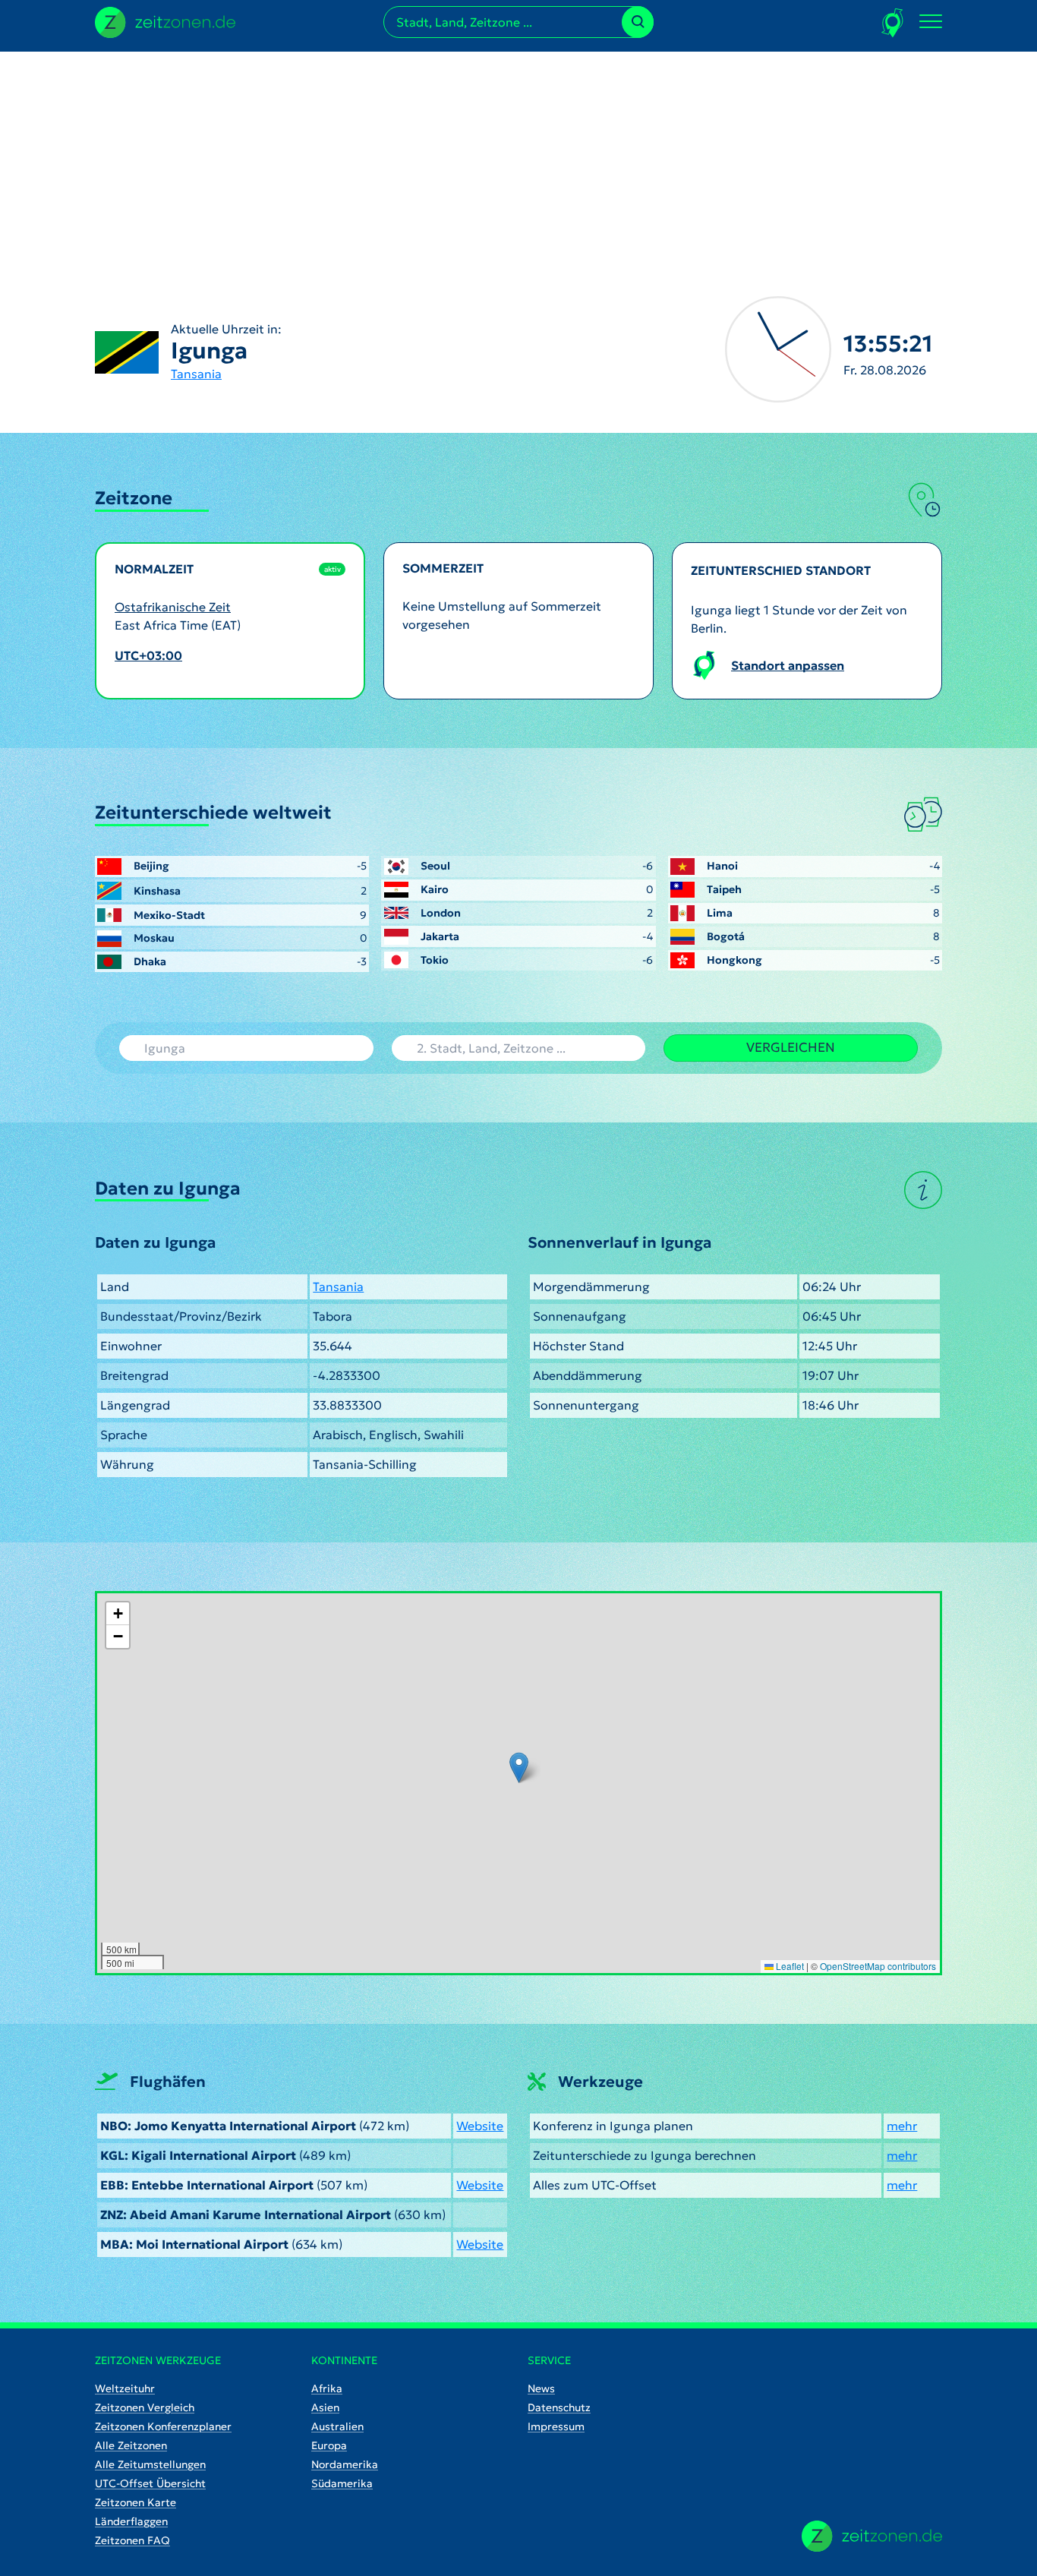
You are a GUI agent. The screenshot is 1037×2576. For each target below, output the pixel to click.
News (541, 2388)
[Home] (872, 2536)
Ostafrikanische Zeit (173, 607)
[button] (519, 1768)
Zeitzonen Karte (136, 2502)
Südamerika (342, 2483)
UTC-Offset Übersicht (150, 2483)
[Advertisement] (518, 158)
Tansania (196, 374)
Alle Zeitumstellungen (150, 2464)
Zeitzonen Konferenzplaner (163, 2426)
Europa (329, 2445)
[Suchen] (638, 22)
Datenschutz (559, 2407)
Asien (325, 2407)
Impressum (556, 2426)
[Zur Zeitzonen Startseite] (165, 21)
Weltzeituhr (125, 2388)
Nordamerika (345, 2464)
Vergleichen (791, 1047)
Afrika (327, 2388)
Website (480, 2126)
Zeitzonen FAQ (132, 2540)
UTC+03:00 (148, 655)
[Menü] (931, 22)
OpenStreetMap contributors (878, 1966)
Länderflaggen (131, 2521)
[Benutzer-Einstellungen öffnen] (893, 22)
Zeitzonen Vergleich (145, 2407)
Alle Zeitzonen (131, 2445)
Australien (337, 2426)
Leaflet (789, 1966)
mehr (902, 2126)
